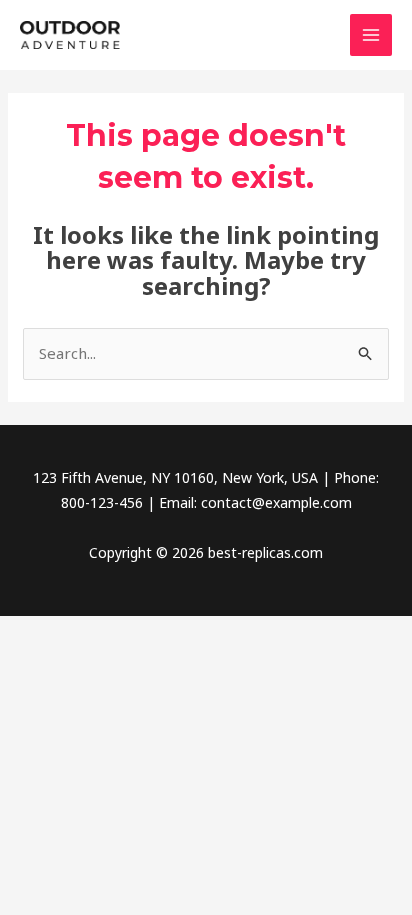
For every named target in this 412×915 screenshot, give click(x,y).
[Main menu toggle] (371, 35)
